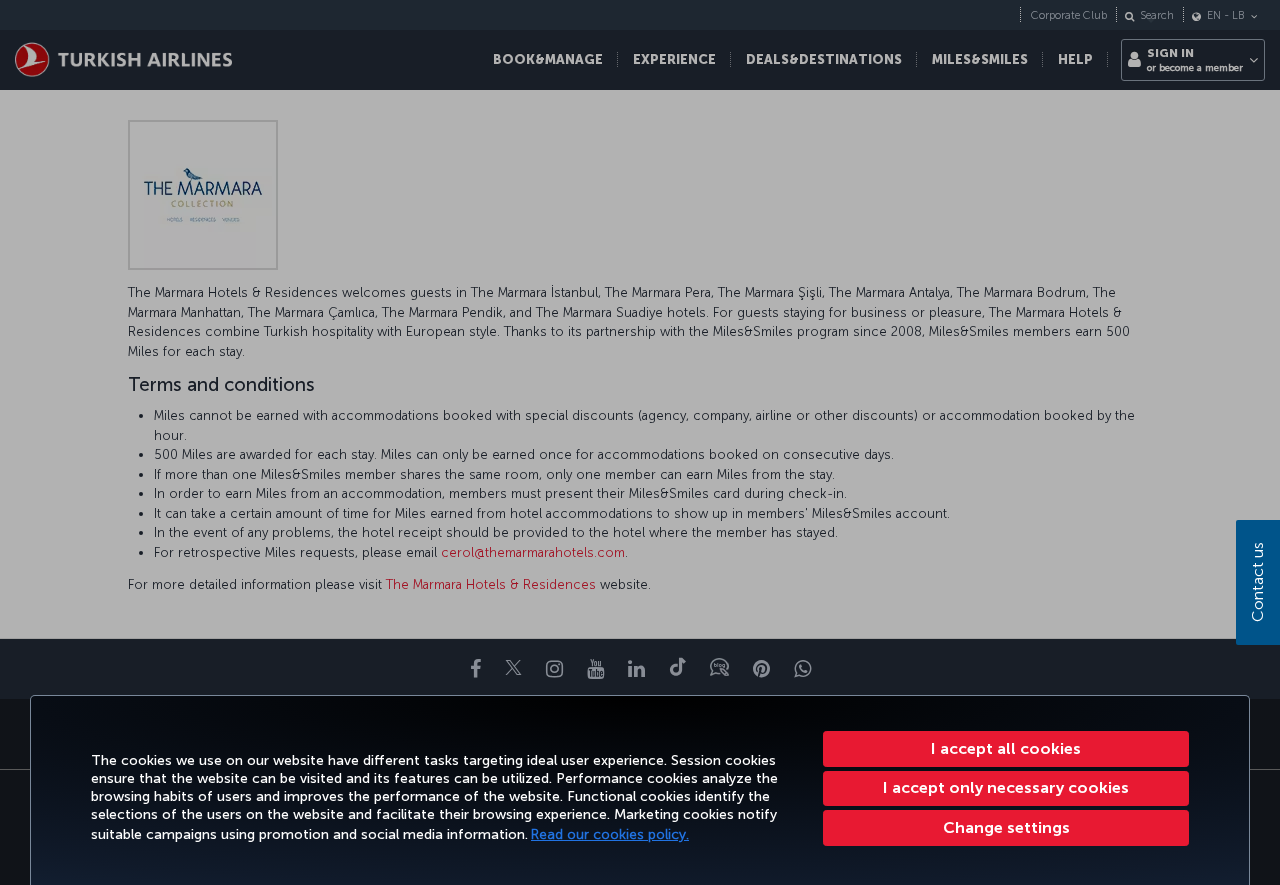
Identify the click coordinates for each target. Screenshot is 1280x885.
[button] (1006, 828)
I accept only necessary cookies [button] (1006, 787)
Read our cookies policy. (610, 834)
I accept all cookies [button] (1006, 748)
